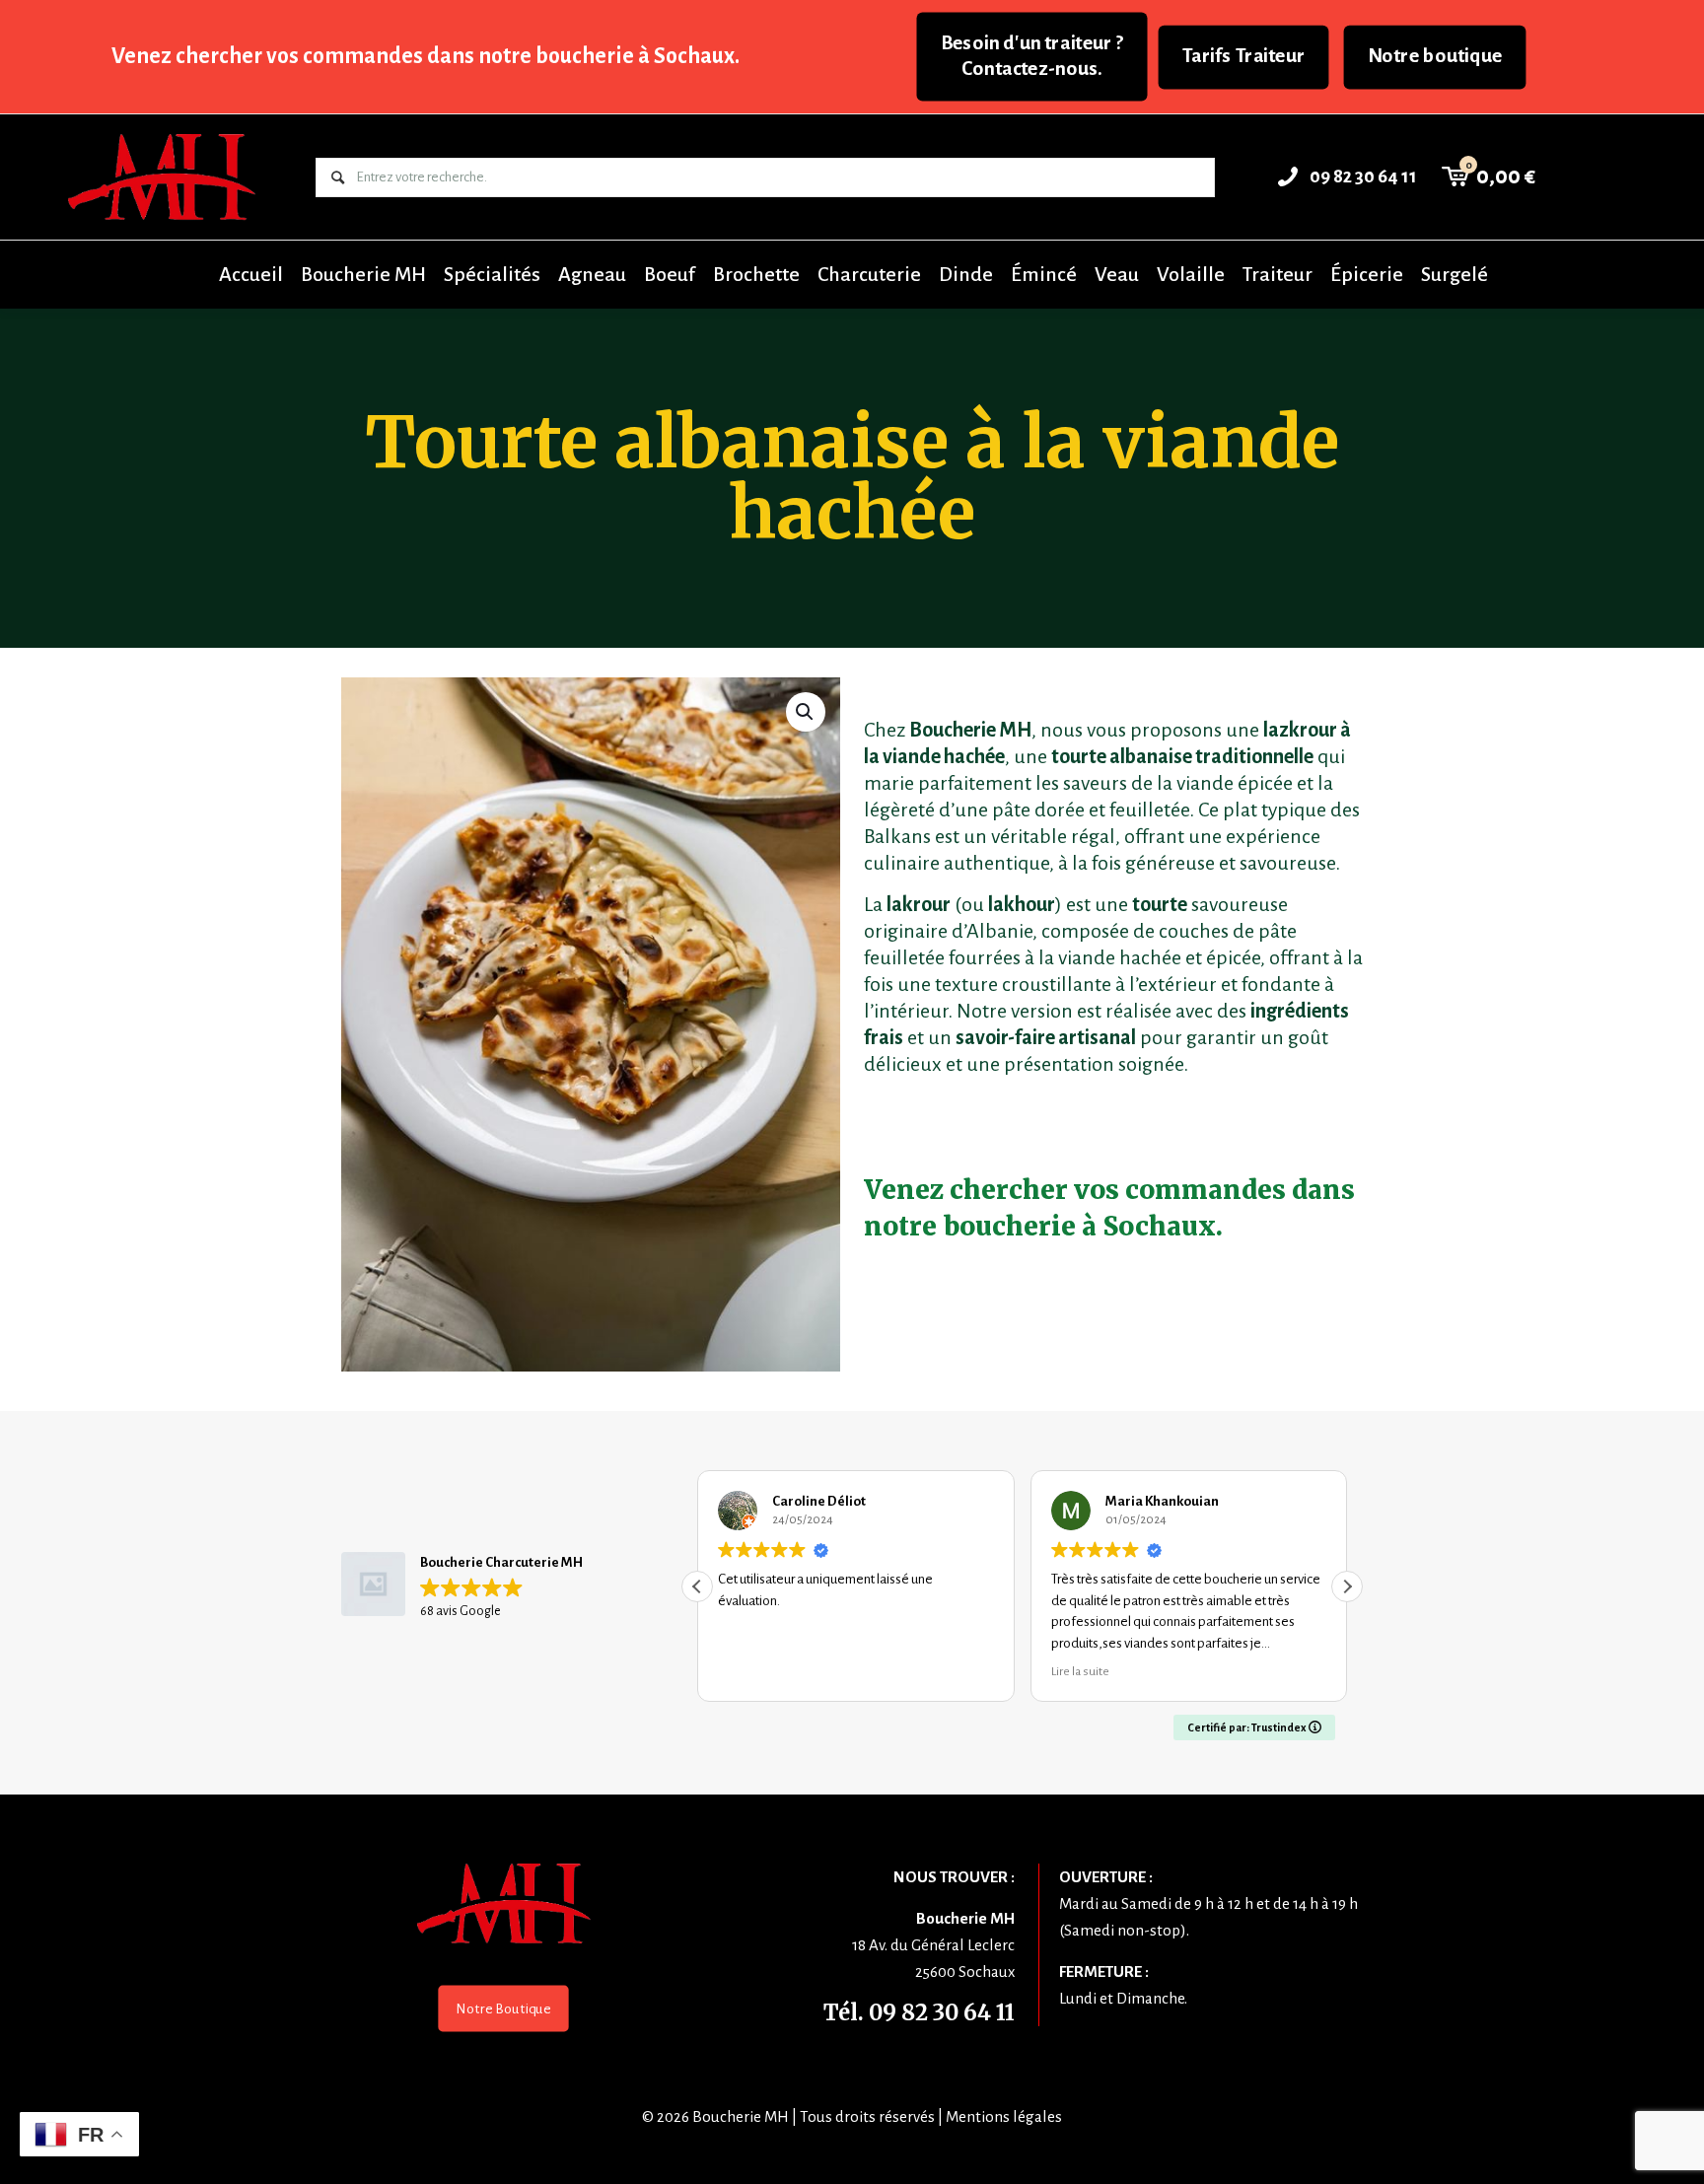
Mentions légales (1004, 2116)
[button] (806, 712)
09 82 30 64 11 (942, 2012)
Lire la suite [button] (1080, 1671)
